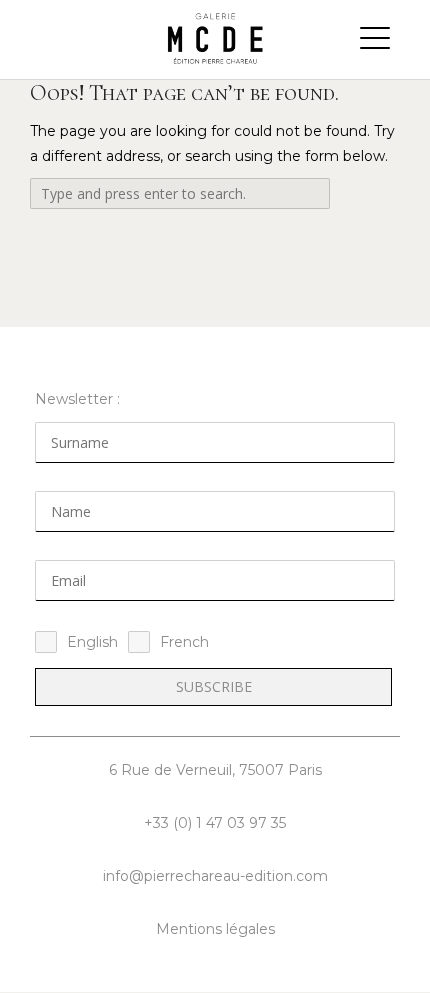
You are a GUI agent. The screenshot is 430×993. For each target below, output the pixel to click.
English (92, 642)
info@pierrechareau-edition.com (215, 876)
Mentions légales (215, 929)
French (184, 642)
